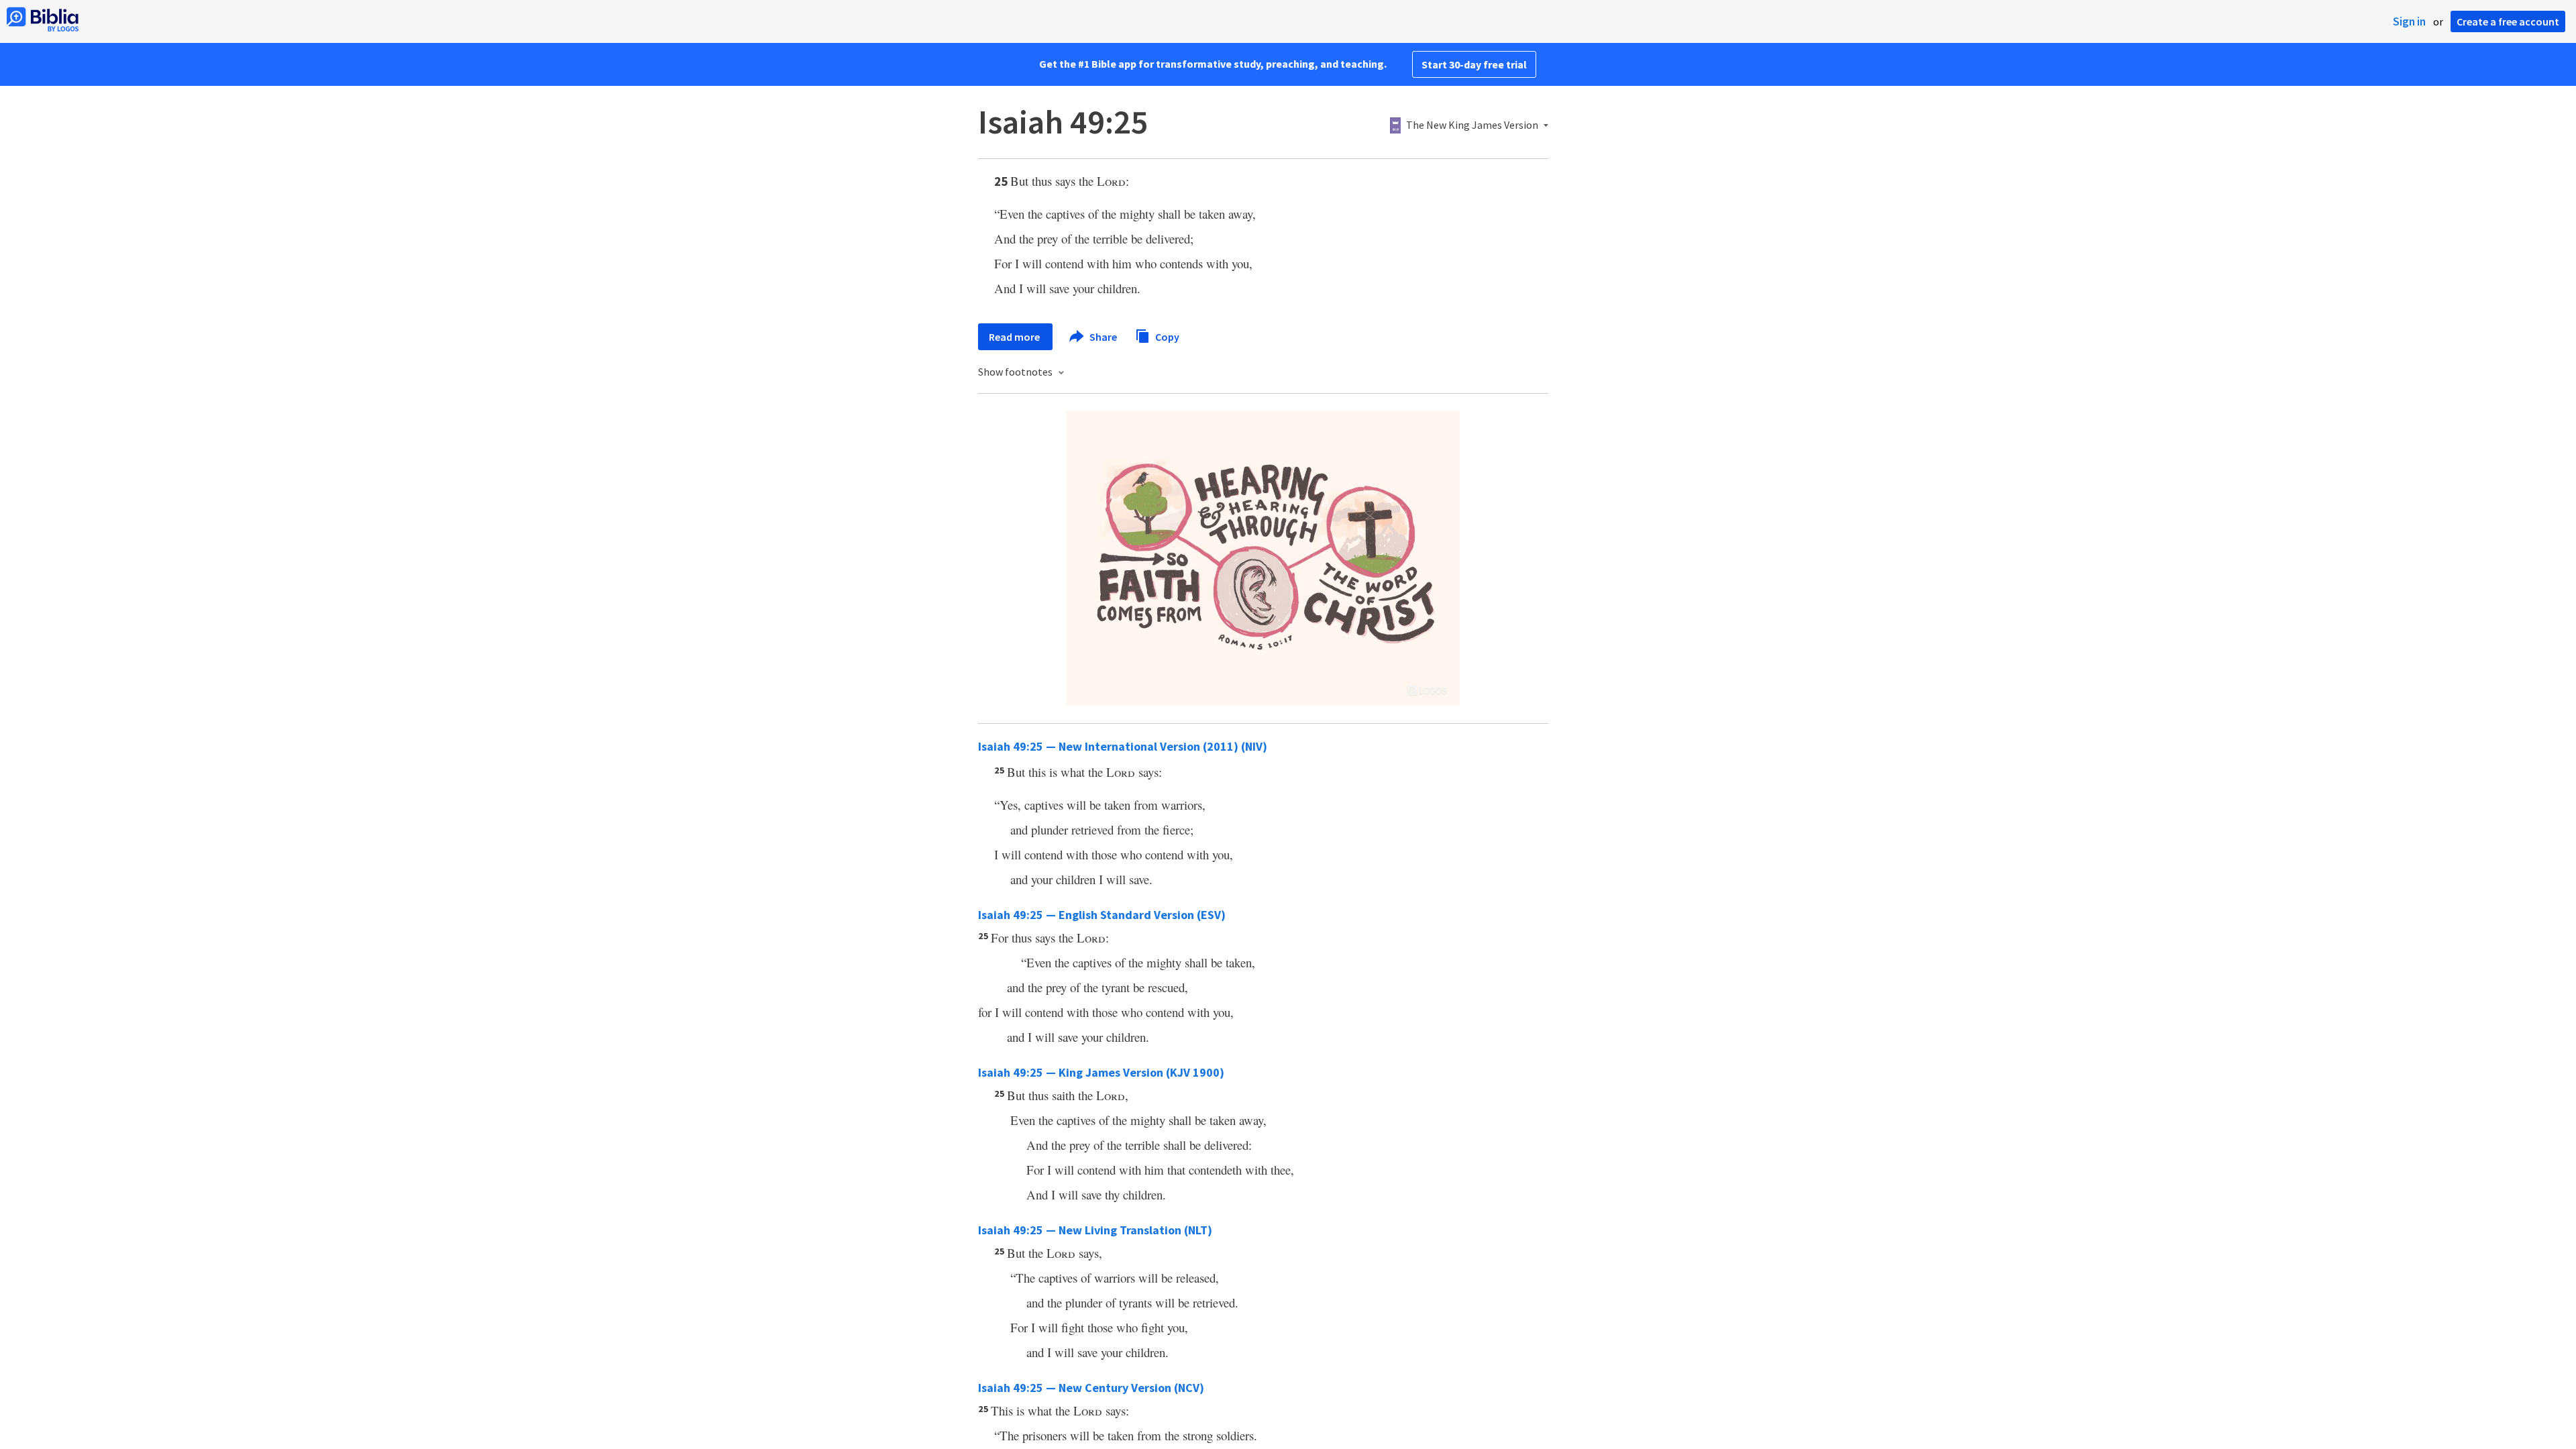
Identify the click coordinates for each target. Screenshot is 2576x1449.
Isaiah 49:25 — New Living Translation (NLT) (1095, 1230)
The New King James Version (1472, 125)
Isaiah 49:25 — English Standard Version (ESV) (1102, 915)
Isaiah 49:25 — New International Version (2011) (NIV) (1123, 746)
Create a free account (2508, 21)
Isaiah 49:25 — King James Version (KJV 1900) (1101, 1072)
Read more (1015, 337)
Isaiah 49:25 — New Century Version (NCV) (1091, 1388)
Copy (1166, 336)
